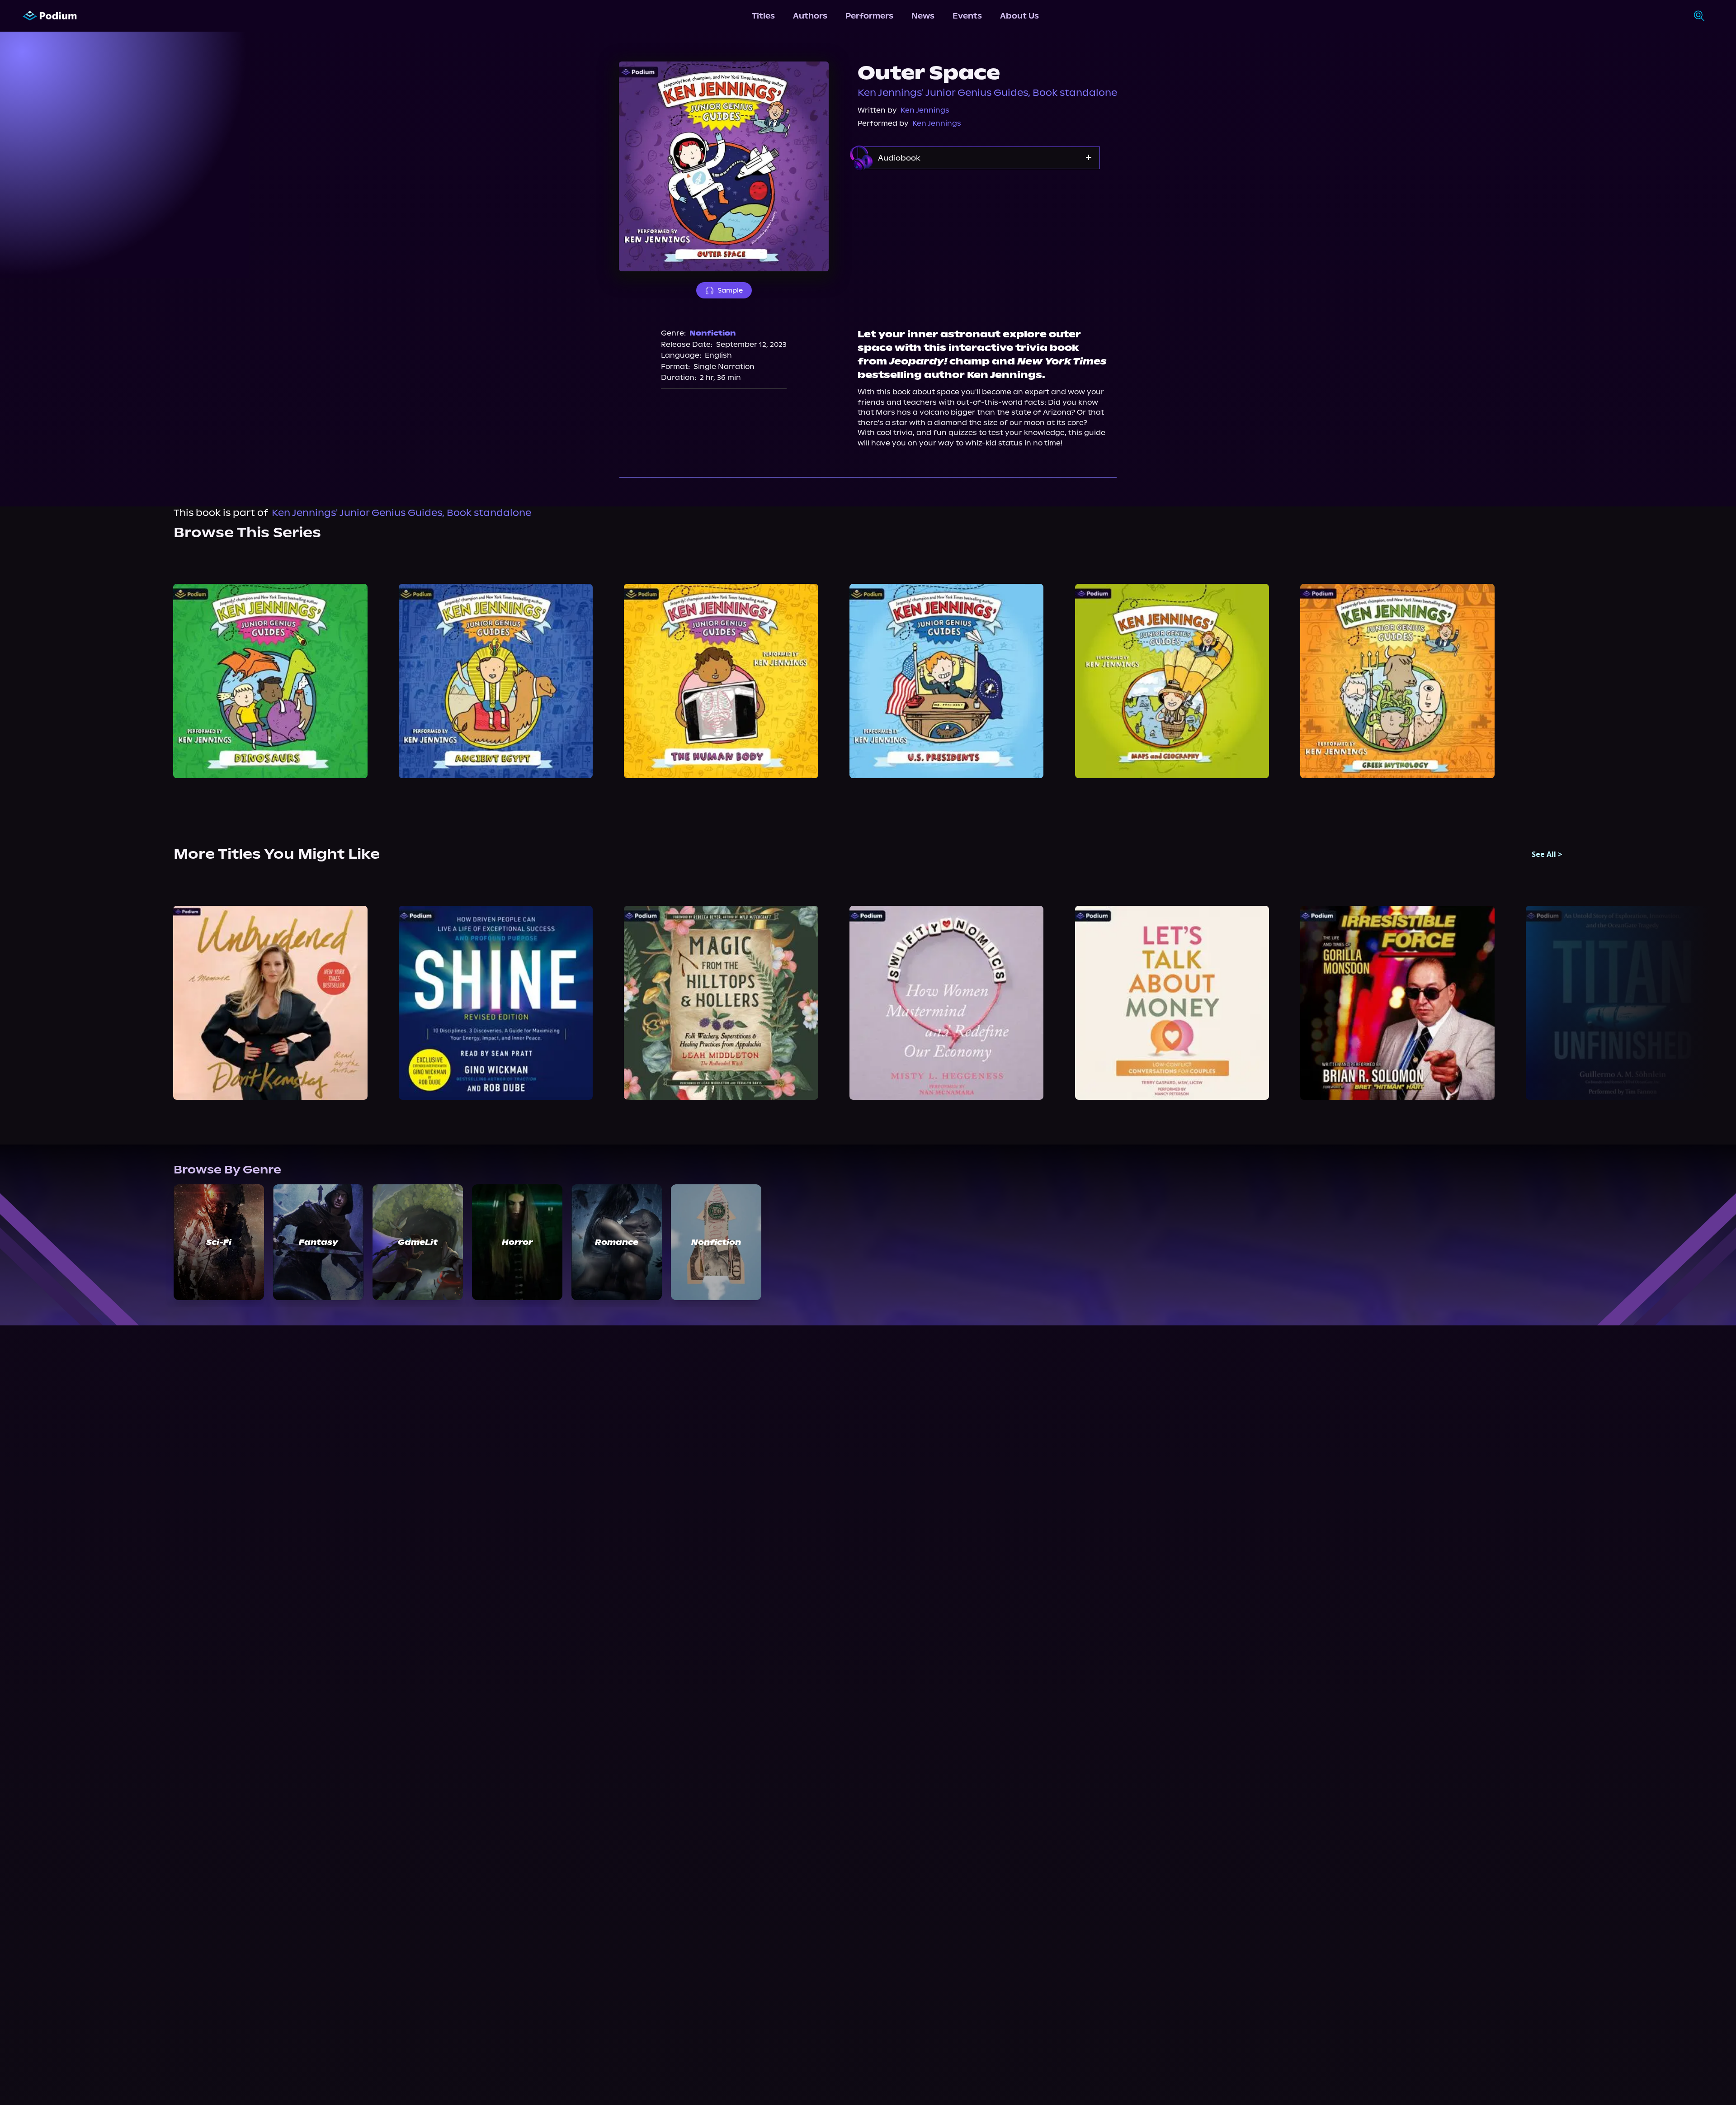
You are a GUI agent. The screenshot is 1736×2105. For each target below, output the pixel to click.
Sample (730, 290)
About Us (1019, 16)
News (923, 16)
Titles (763, 16)
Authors (810, 16)
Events (967, 16)
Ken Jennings (925, 110)
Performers (869, 16)
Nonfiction (712, 333)
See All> (1547, 854)
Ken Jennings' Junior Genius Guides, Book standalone (987, 93)
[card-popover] (271, 681)
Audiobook (899, 158)
